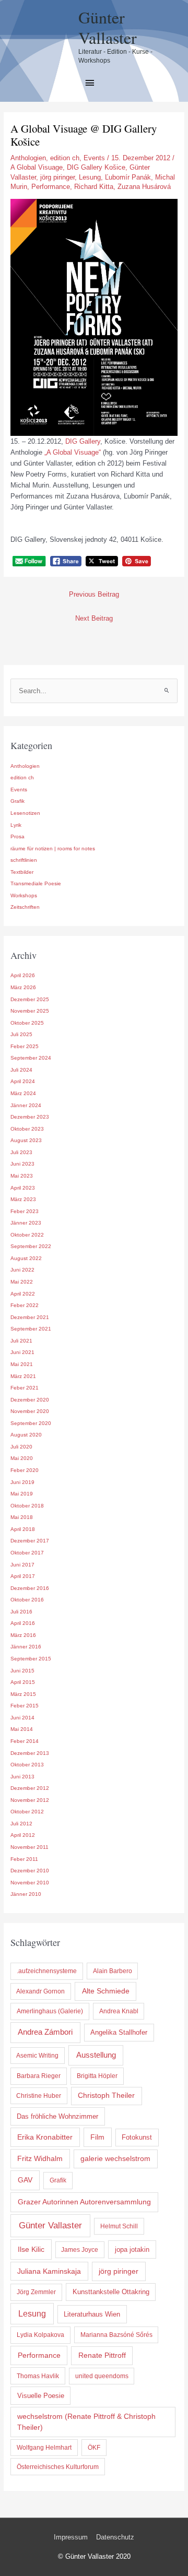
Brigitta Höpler (97, 2076)
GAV (25, 2180)
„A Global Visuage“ (73, 452)
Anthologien (28, 158)
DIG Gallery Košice (96, 167)
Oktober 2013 (27, 1765)
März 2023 (23, 1199)
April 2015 (23, 1682)
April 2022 (23, 1294)
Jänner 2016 (26, 1647)
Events (94, 158)
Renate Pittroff (102, 2355)
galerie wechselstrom (115, 2159)
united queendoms (102, 2376)
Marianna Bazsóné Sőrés (116, 2335)
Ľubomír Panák (128, 177)
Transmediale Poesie (36, 883)
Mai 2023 (22, 1176)
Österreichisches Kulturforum (58, 2467)
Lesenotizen (25, 813)
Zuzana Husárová (144, 187)
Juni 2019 (22, 1482)
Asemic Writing (37, 2056)
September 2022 (31, 1246)
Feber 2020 (25, 1470)
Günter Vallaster (108, 27)
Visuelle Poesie (41, 2396)
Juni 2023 (22, 1164)
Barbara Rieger (39, 2076)
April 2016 (23, 1623)
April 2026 (23, 975)
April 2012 (23, 1835)
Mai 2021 (22, 1364)
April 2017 (23, 1576)
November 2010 (30, 1883)
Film (97, 2137)
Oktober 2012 (27, 1812)
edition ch (65, 158)
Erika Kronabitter (45, 2137)
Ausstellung (96, 2055)
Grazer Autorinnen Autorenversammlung (84, 2202)
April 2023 (23, 1188)
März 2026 (23, 987)
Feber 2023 (25, 1211)
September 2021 (31, 1329)
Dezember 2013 (30, 1753)
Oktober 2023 (27, 1129)
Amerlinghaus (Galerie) (50, 2011)
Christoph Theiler (106, 2096)
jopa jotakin (132, 2249)
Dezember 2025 (30, 999)
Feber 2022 (25, 1305)
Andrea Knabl (119, 2011)
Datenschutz (115, 2537)
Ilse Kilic (31, 2249)
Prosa (17, 836)
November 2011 (30, 1847)
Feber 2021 (25, 1388)
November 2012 (30, 1800)
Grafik (17, 801)
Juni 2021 (22, 1352)
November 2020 (30, 1411)
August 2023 (26, 1140)
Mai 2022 (22, 1282)
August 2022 (26, 1258)
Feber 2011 (24, 1859)
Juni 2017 (22, 1565)
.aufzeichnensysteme (47, 1971)
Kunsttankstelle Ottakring (111, 2292)
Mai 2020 (22, 1458)
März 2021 (23, 1376)
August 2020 (26, 1435)
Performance (51, 187)
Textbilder (22, 872)
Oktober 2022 (27, 1235)
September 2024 (31, 1058)
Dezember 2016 (30, 1588)
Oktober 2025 (27, 1023)
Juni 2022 (22, 1270)
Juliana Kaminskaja (49, 2271)
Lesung (90, 177)
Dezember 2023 (30, 1117)
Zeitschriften (25, 907)
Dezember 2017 (30, 1541)
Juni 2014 (22, 1718)
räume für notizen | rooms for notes (53, 848)
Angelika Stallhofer (119, 2032)
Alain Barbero (113, 1971)
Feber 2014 (25, 1741)
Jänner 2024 (26, 1105)
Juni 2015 (22, 1671)
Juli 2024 (21, 1070)
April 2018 (23, 1529)
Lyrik (16, 825)
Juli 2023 (21, 1152)
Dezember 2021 (30, 1317)
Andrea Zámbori (45, 2032)
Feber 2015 (25, 1706)
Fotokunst (137, 2137)
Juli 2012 (21, 1824)
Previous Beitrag (94, 594)
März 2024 (23, 1093)
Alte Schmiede (106, 1991)
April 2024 (23, 1081)
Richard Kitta (94, 187)
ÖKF (94, 2448)
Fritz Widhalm (40, 2158)
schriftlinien (24, 860)
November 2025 (30, 1011)
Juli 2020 (21, 1447)
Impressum (71, 2537)
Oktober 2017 (27, 1553)
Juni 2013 (22, 1777)
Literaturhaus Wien (92, 2314)
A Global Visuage (37, 167)
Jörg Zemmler (36, 2292)
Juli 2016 (21, 1612)
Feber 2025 (25, 1046)
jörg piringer (57, 177)
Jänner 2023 (26, 1223)
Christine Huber (39, 2096)
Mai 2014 (22, 1729)
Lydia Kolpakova (40, 2335)
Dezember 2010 (30, 1871)
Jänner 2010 (26, 1894)
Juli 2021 (21, 1341)
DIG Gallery (83, 441)
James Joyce (80, 2250)
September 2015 (31, 1659)
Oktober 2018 (27, 1506)
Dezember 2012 (30, 1788)
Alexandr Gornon (40, 1991)
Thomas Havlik (38, 2376)
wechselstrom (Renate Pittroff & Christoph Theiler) (86, 2422)
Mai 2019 (22, 1494)
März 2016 (23, 1635)
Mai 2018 (22, 1517)
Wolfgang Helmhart (44, 2448)
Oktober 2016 (27, 1600)
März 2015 (23, 1694)
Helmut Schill (119, 2226)
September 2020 (31, 1423)
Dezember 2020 (30, 1400)
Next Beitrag (94, 618)
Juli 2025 (21, 1034)
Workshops (24, 895)
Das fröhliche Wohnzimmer (57, 2116)
